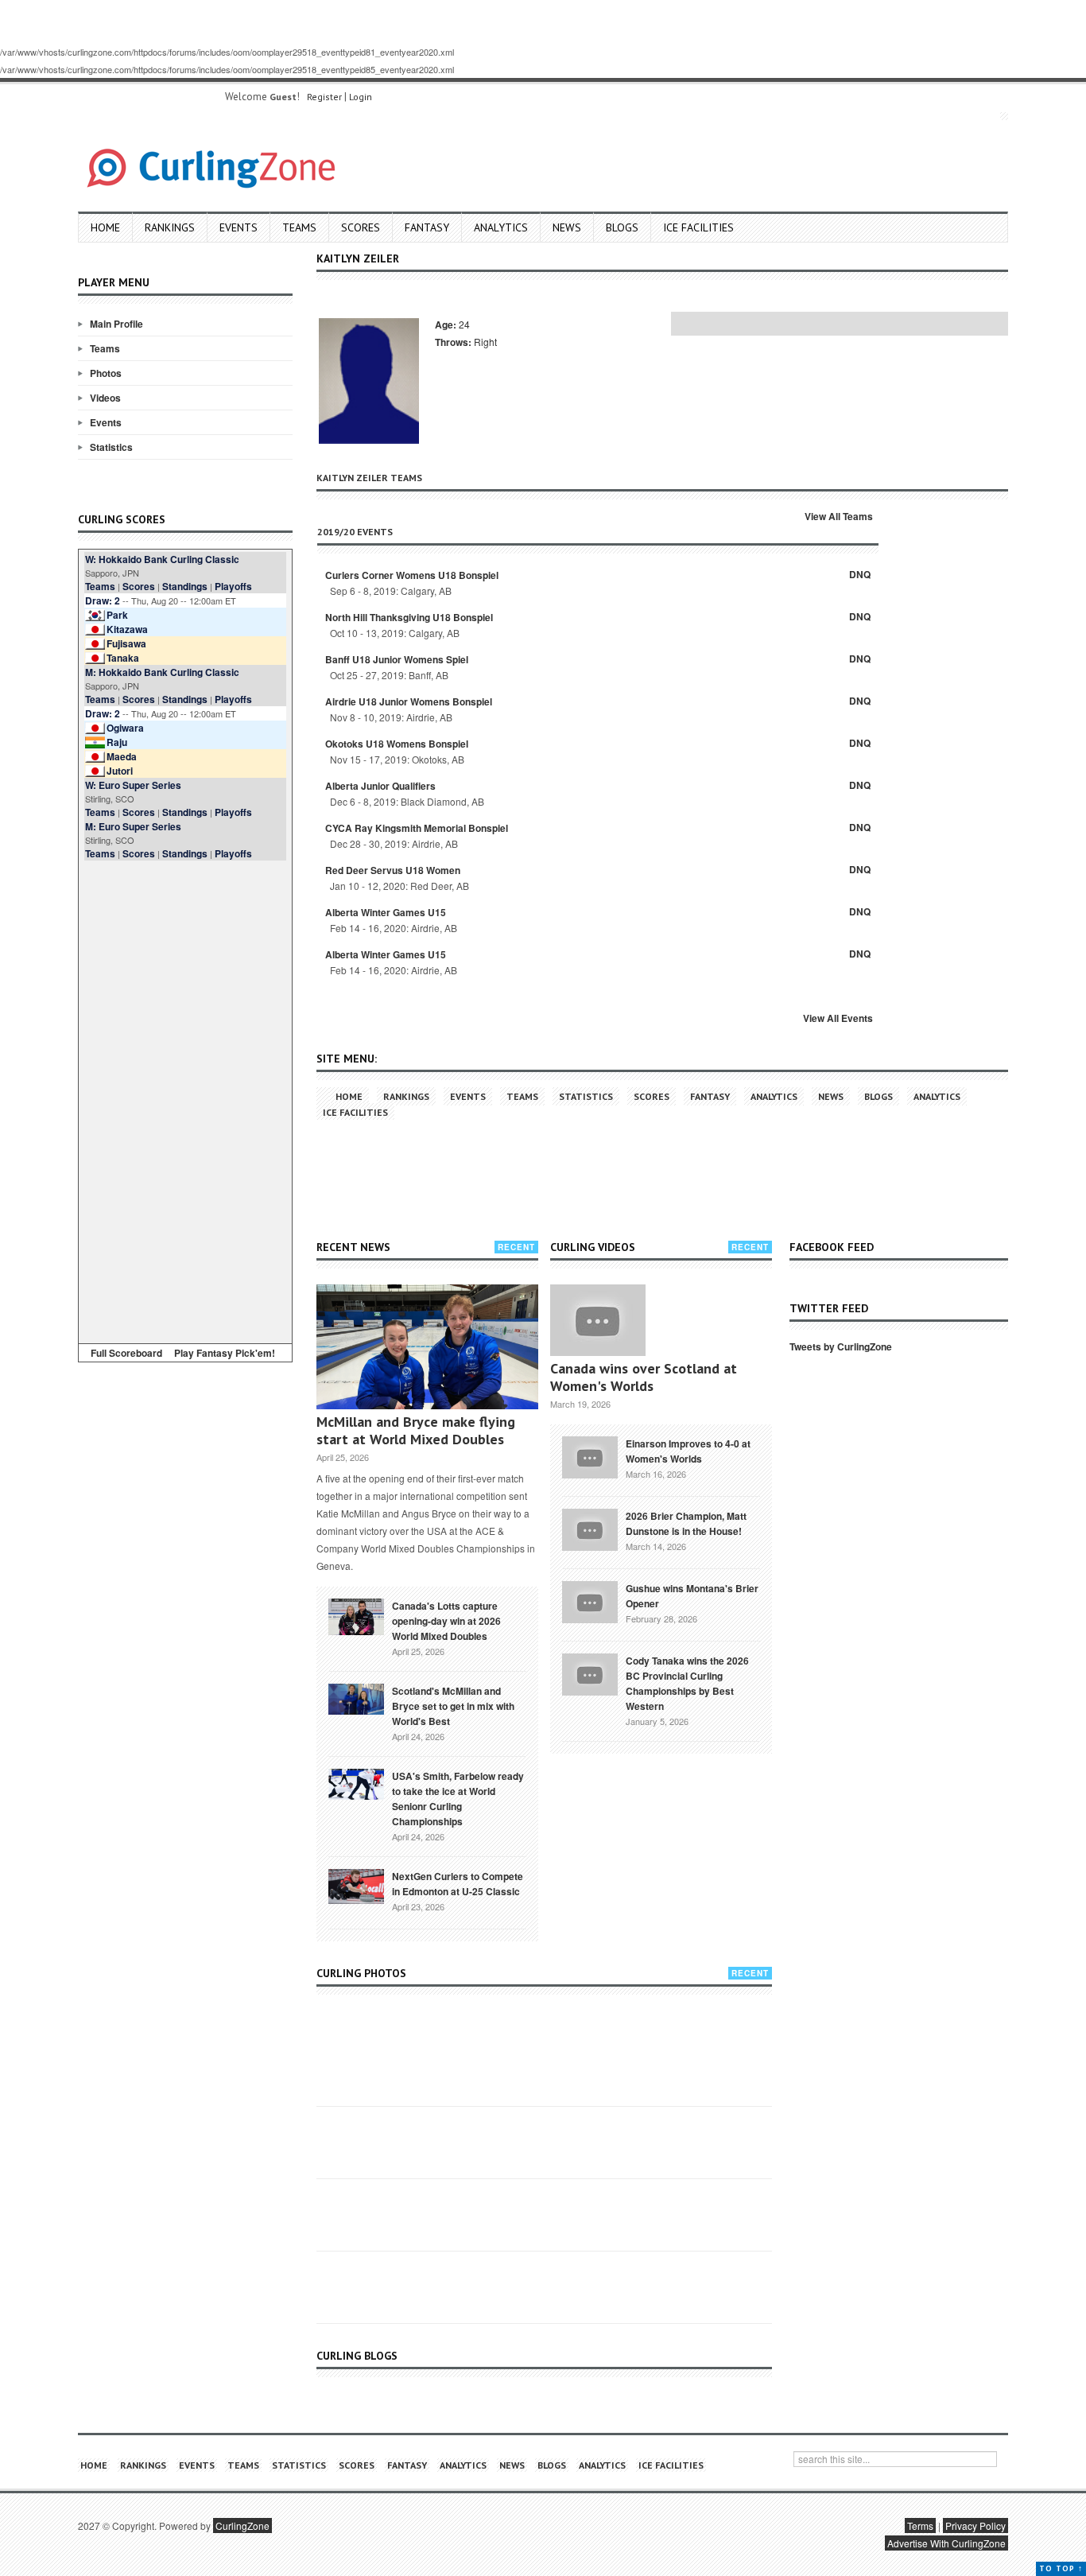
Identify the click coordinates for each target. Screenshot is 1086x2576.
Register (324, 97)
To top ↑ (1061, 2568)
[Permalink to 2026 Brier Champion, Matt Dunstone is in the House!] (590, 1528)
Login (361, 97)
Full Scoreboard (126, 1353)
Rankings (170, 227)
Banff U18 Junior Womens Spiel (397, 659)
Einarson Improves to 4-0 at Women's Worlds (688, 1451)
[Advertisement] (185, 1099)
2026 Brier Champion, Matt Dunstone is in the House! (686, 1523)
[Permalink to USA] (356, 1783)
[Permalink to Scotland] (356, 1698)
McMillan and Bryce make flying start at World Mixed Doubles (416, 1430)
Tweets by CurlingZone (841, 1346)
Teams (299, 227)
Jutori (120, 771)
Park (117, 615)
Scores (361, 227)
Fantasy (427, 227)
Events (239, 227)
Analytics (501, 227)
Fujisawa (126, 643)
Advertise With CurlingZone (946, 2543)
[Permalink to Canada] (356, 1615)
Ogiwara (125, 728)
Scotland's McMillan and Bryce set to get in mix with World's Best (453, 1706)
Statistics (111, 447)
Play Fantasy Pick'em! (225, 1353)
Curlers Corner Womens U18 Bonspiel (412, 575)
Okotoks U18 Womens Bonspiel (397, 744)
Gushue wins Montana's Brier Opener (692, 1596)
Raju (117, 742)
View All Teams (839, 516)
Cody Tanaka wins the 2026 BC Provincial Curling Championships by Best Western (687, 1683)
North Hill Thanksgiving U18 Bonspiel (409, 617)
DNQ (860, 574)
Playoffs (233, 586)
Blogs (622, 227)
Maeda (122, 756)
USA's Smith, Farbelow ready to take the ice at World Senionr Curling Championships (458, 1799)
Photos (106, 373)
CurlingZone (242, 2525)
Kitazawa (127, 629)
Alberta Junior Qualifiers (380, 786)
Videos (105, 398)
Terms (920, 2525)
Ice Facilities (698, 227)
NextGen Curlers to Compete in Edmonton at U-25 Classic (458, 1884)
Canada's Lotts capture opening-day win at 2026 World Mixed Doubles (446, 1621)
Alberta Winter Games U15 (386, 912)
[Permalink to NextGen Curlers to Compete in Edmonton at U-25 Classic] (356, 1885)
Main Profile (116, 324)
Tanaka (123, 658)
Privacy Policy (975, 2525)
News (567, 227)
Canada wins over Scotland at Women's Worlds (644, 1377)
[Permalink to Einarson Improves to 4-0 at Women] (590, 1455)
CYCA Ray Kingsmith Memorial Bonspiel (417, 828)
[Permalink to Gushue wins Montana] (590, 1600)
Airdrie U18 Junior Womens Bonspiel (409, 701)
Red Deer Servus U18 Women (393, 870)
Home (105, 227)
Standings (185, 586)
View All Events (838, 1018)
